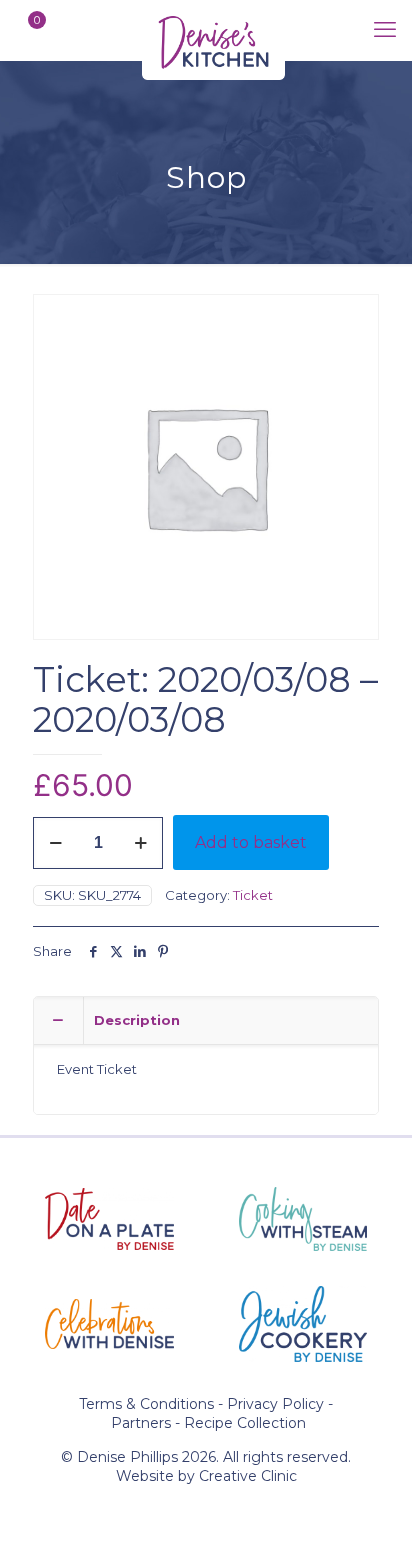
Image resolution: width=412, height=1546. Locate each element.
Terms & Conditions (146, 1404)
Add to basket (251, 842)
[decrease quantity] (55, 843)
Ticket (253, 895)
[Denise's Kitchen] (213, 30)
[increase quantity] (140, 843)
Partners (141, 1423)
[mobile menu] (385, 30)
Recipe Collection (245, 1423)
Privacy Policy (275, 1404)
